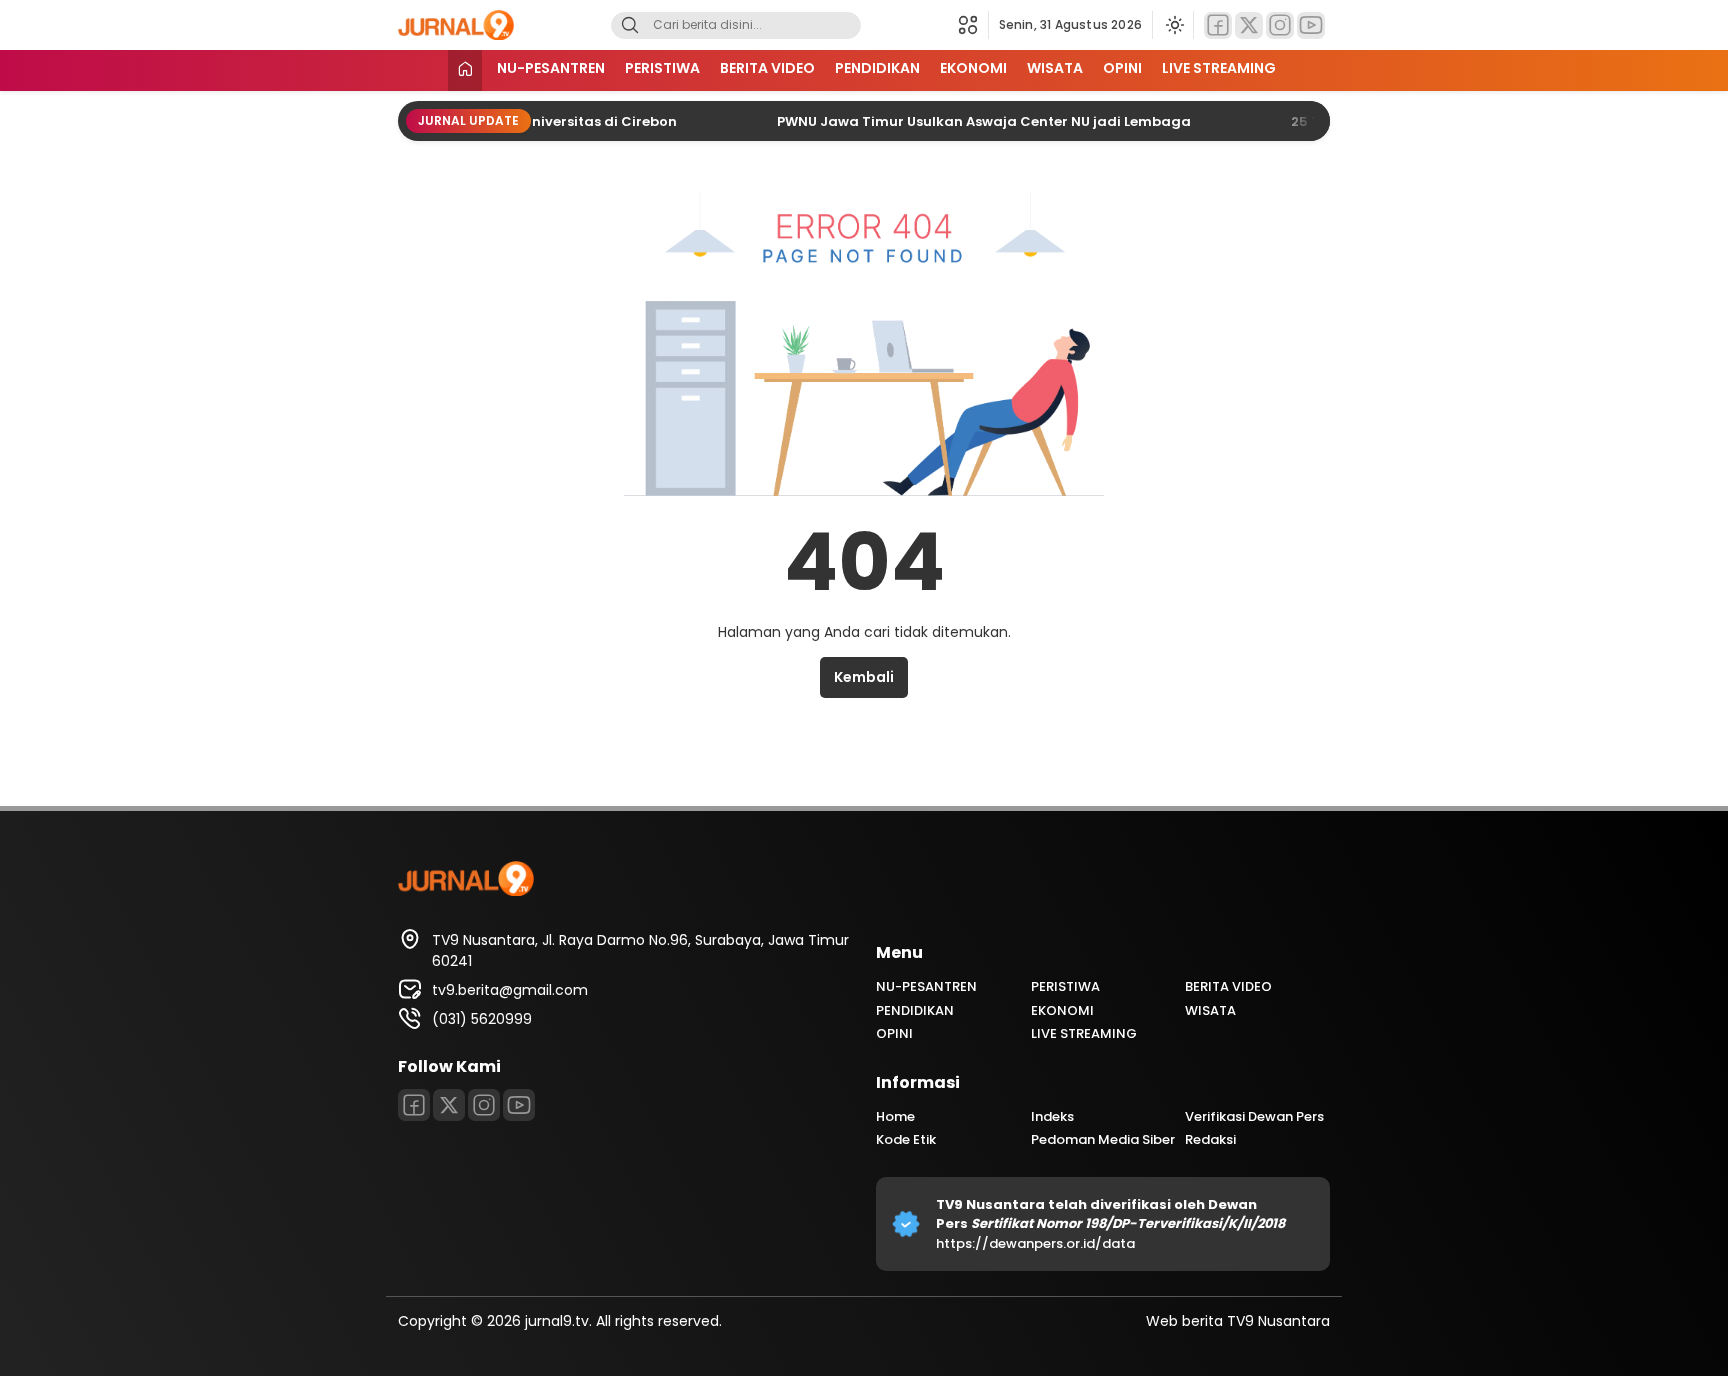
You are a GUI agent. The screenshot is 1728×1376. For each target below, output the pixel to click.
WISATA (1055, 68)
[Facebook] (1218, 25)
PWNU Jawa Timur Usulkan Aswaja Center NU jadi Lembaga (959, 121)
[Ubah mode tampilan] (1173, 25)
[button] (973, 25)
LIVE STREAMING (1219, 68)
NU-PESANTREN (551, 68)
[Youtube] (1311, 25)
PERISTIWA (662, 68)
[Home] (465, 70)
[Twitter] (1249, 25)
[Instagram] (1280, 25)
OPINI (1122, 68)
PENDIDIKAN (877, 68)
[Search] (630, 25)
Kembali (864, 677)
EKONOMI (973, 68)
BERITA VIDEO (767, 68)
